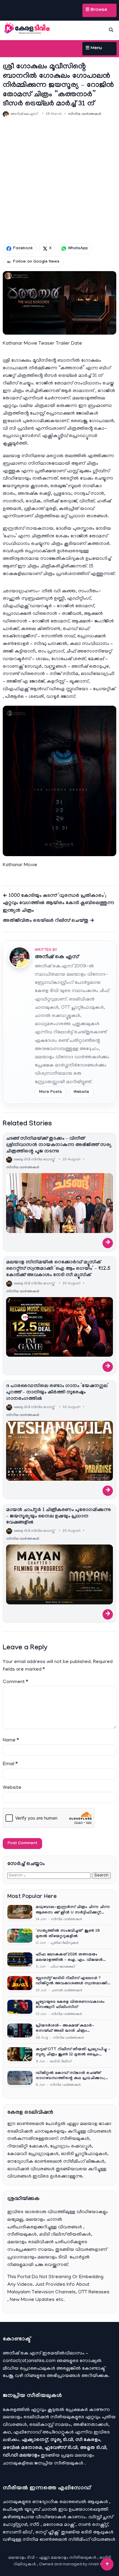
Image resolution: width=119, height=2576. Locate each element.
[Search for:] (50, 1875)
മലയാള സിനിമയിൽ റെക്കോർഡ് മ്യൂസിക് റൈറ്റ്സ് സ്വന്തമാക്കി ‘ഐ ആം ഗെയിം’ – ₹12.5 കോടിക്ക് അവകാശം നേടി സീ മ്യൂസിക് (58, 1269)
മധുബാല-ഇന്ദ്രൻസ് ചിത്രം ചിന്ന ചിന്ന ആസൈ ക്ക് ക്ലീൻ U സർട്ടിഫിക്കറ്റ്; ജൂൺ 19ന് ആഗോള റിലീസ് (73, 1910)
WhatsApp (78, 249)
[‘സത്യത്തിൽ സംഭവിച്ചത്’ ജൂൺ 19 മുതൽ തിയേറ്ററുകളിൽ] (20, 1937)
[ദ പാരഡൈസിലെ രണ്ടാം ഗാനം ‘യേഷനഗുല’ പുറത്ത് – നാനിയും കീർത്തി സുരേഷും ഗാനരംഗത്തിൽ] (60, 1451)
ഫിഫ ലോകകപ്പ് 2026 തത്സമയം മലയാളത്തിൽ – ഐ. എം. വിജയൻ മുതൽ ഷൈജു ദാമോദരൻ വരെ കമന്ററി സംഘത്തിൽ (69, 1958)
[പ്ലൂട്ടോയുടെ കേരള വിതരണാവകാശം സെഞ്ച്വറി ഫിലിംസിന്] (20, 2008)
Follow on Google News (36, 262)
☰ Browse (96, 10)
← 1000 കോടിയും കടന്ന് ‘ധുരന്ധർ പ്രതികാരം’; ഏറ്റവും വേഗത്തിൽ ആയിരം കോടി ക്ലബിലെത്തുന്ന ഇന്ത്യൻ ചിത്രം (58, 904)
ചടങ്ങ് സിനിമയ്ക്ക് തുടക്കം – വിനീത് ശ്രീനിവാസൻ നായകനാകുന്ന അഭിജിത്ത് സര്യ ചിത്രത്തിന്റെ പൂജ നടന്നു (59, 1145)
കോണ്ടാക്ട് (94, 2369)
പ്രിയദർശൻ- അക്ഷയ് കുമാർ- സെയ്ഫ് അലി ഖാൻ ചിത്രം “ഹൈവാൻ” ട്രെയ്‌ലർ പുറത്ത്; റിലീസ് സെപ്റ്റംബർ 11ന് (72, 2029)
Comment (15, 1682)
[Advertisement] (60, 180)
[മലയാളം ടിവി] (27, 29)
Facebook (23, 249)
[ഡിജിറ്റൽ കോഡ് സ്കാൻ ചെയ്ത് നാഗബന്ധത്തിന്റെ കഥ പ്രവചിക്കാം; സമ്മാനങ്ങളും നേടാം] (20, 2079)
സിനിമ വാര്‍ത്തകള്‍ (85, 114)
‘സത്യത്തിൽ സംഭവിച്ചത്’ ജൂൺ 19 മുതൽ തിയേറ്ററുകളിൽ (68, 1934)
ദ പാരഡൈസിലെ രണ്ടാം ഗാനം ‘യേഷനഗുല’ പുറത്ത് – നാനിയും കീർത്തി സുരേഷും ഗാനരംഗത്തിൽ (57, 1393)
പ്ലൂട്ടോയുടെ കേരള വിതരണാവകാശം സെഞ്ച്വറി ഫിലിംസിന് (70, 2005)
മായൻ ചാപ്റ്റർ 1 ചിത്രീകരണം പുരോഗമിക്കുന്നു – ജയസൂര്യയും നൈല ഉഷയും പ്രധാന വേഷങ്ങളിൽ (58, 1517)
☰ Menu (94, 49)
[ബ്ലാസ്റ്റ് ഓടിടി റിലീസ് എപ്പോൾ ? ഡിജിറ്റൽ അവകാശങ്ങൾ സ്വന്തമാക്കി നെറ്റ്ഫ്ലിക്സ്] (20, 1984)
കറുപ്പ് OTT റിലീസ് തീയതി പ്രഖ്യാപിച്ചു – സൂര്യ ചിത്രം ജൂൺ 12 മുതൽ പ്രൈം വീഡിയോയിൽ (73, 2053)
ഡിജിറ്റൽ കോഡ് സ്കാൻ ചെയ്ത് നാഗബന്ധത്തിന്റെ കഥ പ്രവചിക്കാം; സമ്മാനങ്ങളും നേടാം (70, 2076)
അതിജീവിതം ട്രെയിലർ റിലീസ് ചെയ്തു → (49, 921)
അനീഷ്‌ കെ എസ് (57, 957)
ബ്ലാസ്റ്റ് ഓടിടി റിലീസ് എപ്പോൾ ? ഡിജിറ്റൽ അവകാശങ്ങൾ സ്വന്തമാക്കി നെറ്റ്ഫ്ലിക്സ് (72, 1981)
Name (11, 1741)
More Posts (50, 1092)
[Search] (111, 30)
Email (10, 1764)
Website (81, 1092)
